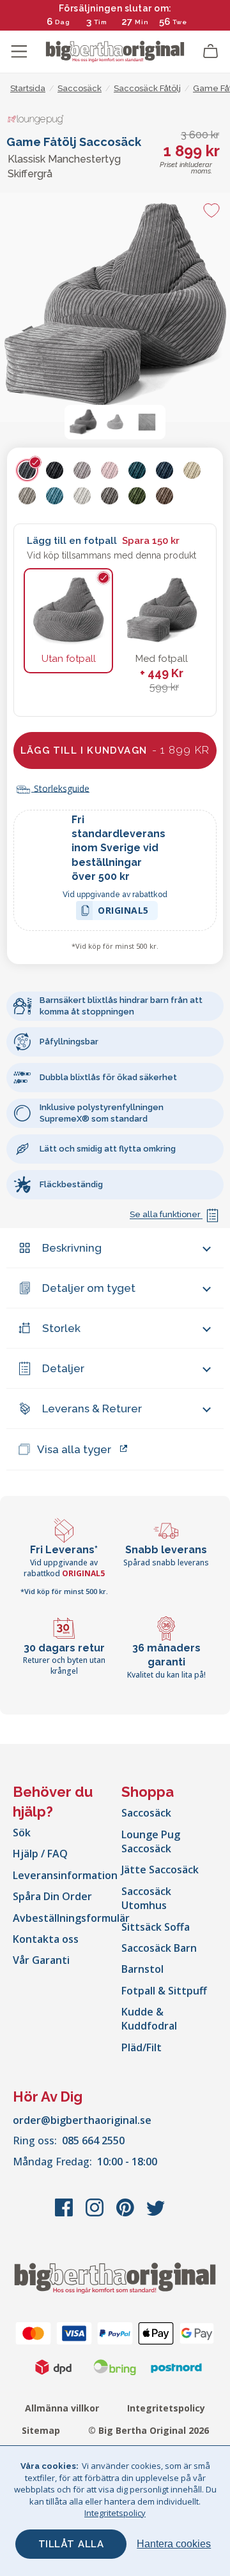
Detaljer (63, 1368)
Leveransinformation (65, 1875)
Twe (180, 22)
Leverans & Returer (92, 1409)
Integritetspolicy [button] (115, 2513)
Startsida (28, 88)
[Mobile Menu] (19, 52)
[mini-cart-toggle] (211, 52)
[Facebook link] (65, 2214)
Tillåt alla (71, 2544)
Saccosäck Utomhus (146, 1898)
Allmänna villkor (62, 2408)
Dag (63, 22)
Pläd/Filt (142, 2047)
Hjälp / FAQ (40, 1854)
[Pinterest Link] (126, 2214)
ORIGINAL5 (123, 912)
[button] (83, 422)
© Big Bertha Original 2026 (149, 2430)
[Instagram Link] (96, 2214)
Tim (101, 22)
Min (142, 22)
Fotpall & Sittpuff (164, 1991)
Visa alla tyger (74, 1449)
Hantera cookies (174, 2544)
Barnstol (142, 1969)
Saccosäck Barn (159, 1948)
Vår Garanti (41, 1960)
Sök (22, 1833)
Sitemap (41, 2430)
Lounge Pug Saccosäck (151, 1841)
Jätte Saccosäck (160, 1870)
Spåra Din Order (52, 1896)
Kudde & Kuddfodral (149, 2019)
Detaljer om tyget (89, 1288)
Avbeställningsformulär (71, 1918)
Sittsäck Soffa (156, 1927)
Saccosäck (146, 1813)
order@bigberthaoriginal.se (82, 2120)
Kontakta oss (46, 1939)
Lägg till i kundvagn (115, 750)
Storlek (61, 1328)
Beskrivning (72, 1248)
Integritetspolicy (166, 2408)
